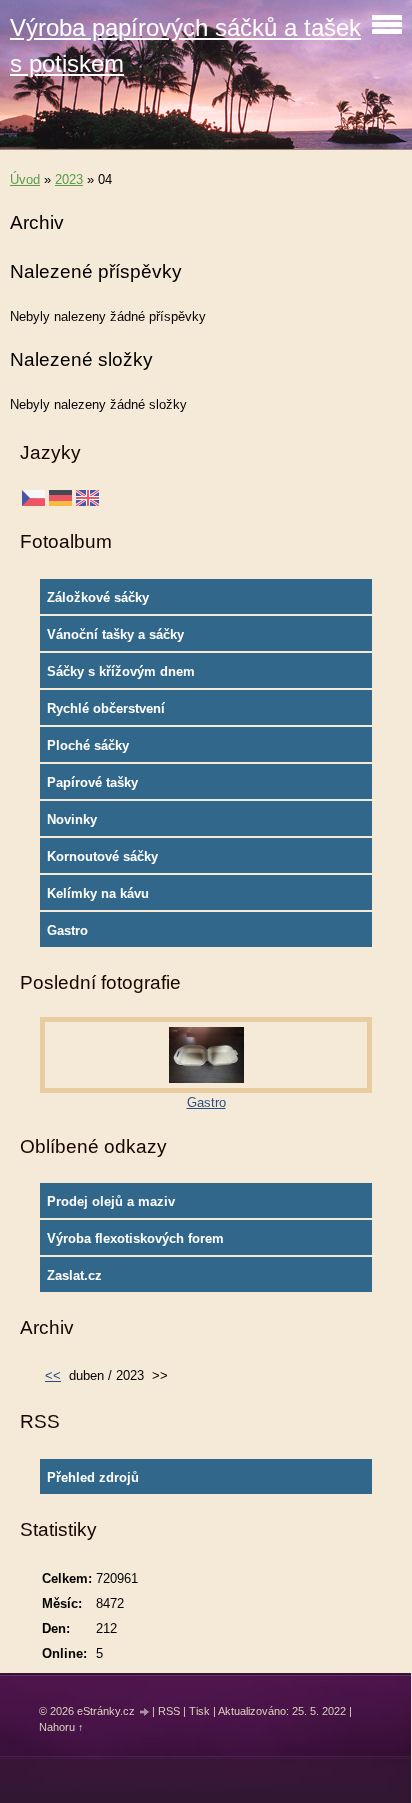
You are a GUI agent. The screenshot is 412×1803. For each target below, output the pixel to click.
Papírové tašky (92, 782)
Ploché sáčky (88, 745)
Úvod (25, 179)
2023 (69, 179)
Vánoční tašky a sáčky (115, 634)
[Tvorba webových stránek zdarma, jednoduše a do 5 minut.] (145, 1712)
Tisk (199, 1711)
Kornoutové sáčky (102, 856)
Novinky (72, 819)
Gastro (67, 930)
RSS (169, 1711)
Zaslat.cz (74, 1275)
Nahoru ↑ (61, 1727)
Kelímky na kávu (98, 893)
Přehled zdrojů (93, 1477)
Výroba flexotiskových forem (135, 1238)
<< (53, 1375)
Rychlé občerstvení (106, 708)
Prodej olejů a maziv (111, 1201)
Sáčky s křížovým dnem (121, 671)
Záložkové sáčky (98, 597)
